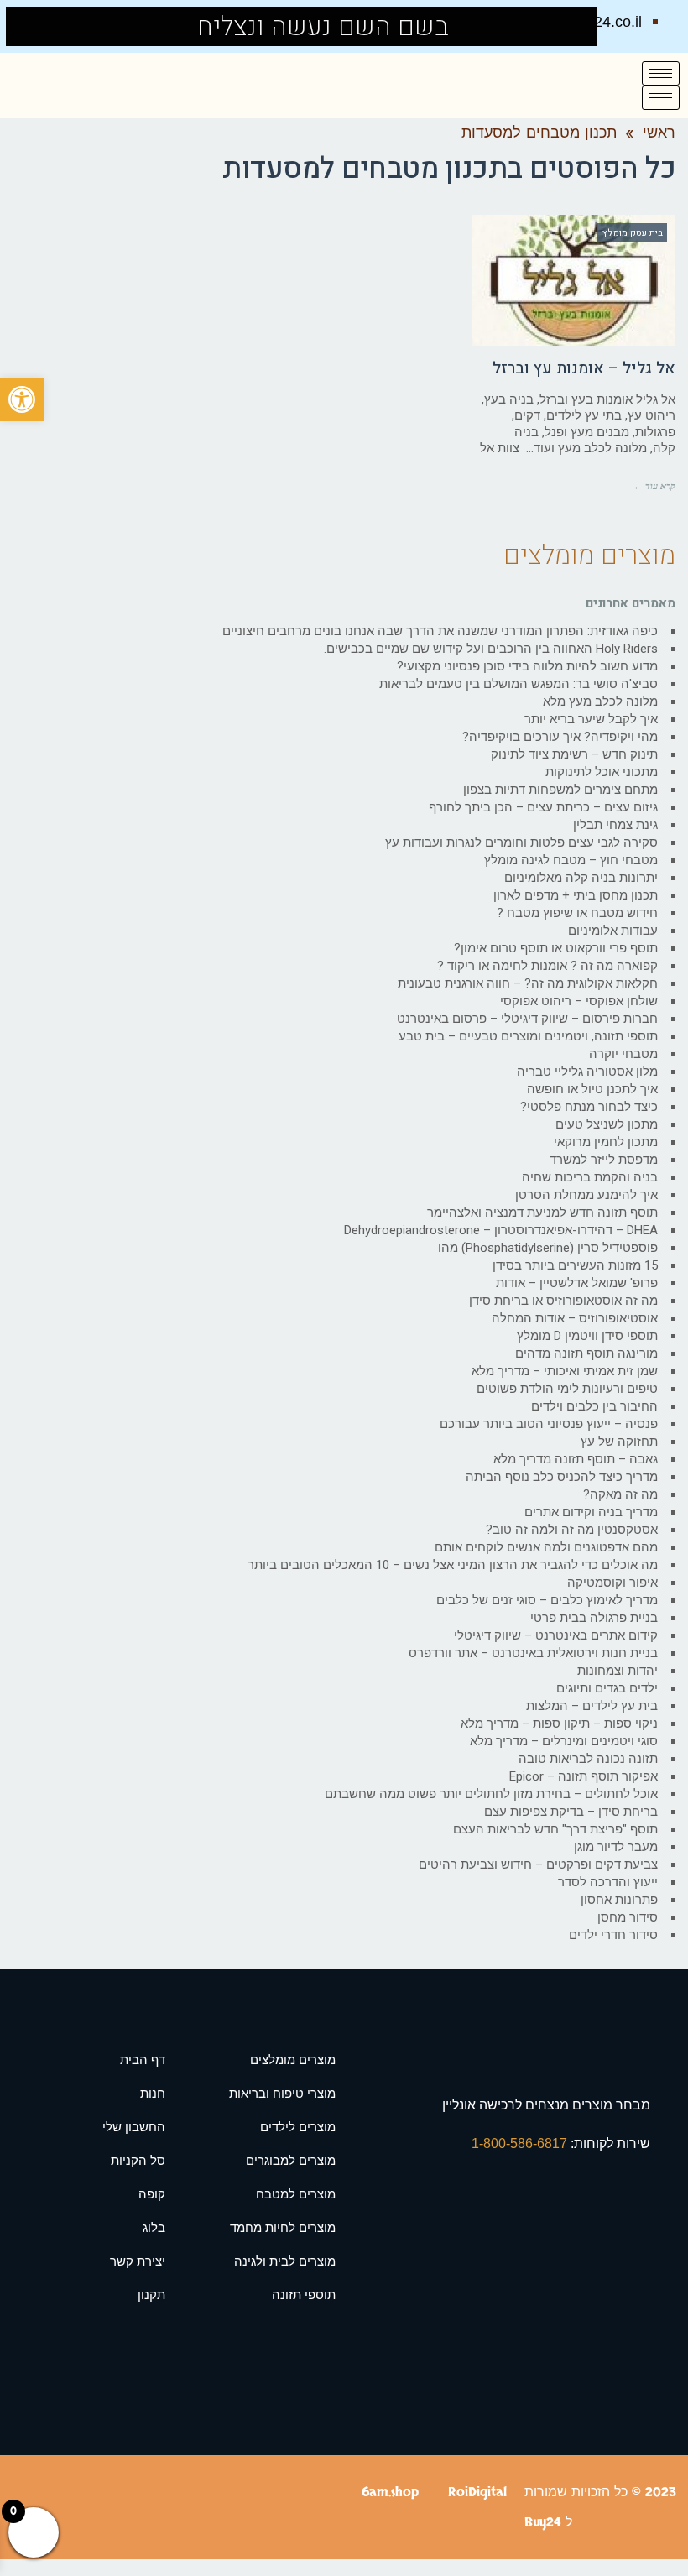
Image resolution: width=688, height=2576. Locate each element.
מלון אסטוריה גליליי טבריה (587, 1072)
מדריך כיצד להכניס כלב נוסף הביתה (562, 1477)
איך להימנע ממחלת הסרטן (586, 1195)
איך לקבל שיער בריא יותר (591, 719)
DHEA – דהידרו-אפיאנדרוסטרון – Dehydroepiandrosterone (501, 1230)
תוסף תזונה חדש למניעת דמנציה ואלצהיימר (542, 1212)
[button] (22, 399)
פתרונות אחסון (619, 1900)
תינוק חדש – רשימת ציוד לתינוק (574, 754)
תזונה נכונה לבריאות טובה (588, 1759)
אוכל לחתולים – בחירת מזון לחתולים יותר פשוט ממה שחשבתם (491, 1794)
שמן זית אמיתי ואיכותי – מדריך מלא (565, 1371)
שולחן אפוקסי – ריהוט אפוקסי (579, 1001)
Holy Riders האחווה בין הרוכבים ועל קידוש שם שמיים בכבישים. (491, 649)
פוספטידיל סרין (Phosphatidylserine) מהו (548, 1248)
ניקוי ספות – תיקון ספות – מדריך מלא (559, 1723)
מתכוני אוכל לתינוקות (602, 772)
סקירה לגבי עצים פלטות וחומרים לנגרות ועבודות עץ (521, 842)
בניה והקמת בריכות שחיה (590, 1177)
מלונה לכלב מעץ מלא (600, 701)
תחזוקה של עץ (619, 1442)
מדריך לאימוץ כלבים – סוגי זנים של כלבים (547, 1600)
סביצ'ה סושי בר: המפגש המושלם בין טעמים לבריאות (519, 684)
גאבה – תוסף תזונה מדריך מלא (576, 1459)
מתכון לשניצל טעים (607, 1124)
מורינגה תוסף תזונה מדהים (586, 1353)
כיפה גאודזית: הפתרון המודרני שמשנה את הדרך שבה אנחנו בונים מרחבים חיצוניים (440, 631)
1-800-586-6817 (521, 2143)
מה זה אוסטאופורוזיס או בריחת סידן (563, 1301)
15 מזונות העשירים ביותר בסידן (575, 1265)
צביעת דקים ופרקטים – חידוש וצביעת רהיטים (538, 1864)
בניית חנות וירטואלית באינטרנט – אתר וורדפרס (533, 1653)
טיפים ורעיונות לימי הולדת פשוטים (567, 1389)
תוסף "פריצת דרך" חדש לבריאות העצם (555, 1829)
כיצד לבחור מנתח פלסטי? (589, 1107)
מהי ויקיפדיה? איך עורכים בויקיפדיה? (560, 737)
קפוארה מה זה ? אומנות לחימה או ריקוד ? (547, 966)
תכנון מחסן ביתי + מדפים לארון (576, 895)
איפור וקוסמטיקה (612, 1583)
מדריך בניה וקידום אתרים (591, 1512)
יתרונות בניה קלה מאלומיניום (581, 878)
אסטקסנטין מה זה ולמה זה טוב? (572, 1530)
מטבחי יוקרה (623, 1054)
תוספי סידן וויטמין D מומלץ (587, 1336)
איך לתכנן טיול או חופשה (592, 1089)
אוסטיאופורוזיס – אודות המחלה (575, 1318)
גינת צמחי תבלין (615, 825)
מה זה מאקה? (620, 1494)
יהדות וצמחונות (618, 1671)
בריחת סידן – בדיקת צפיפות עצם (571, 1812)
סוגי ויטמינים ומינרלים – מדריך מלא (564, 1741)
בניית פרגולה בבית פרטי (594, 1618)
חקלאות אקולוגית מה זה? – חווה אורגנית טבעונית (528, 983)
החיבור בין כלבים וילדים (594, 1406)
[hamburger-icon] (661, 73)
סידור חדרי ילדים (613, 1935)
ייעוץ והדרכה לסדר (608, 1882)
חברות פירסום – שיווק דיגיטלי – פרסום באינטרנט (527, 1019)
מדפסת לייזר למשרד (604, 1160)
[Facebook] (31, 26)
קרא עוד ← (654, 486)
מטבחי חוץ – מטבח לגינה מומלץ (571, 860)
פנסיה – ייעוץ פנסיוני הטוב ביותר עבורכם (549, 1424)
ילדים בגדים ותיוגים (607, 1688)
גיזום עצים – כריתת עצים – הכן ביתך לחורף (543, 807)
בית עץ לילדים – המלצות (592, 1706)
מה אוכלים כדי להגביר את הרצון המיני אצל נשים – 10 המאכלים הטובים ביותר (453, 1565)
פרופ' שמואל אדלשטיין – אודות (577, 1283)
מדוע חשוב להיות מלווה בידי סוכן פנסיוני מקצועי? (527, 666)
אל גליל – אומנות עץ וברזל (584, 368)
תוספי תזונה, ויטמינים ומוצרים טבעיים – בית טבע (528, 1036)
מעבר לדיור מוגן (616, 1847)
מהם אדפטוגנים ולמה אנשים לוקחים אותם (546, 1547)
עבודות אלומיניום (613, 931)
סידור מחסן (628, 1917)
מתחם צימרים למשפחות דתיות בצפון (560, 790)
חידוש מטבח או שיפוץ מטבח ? (577, 913)
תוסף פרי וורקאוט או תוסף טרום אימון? (556, 948)
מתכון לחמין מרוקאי (606, 1142)
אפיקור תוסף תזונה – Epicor (584, 1776)
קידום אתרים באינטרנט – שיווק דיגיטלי (556, 1635)
